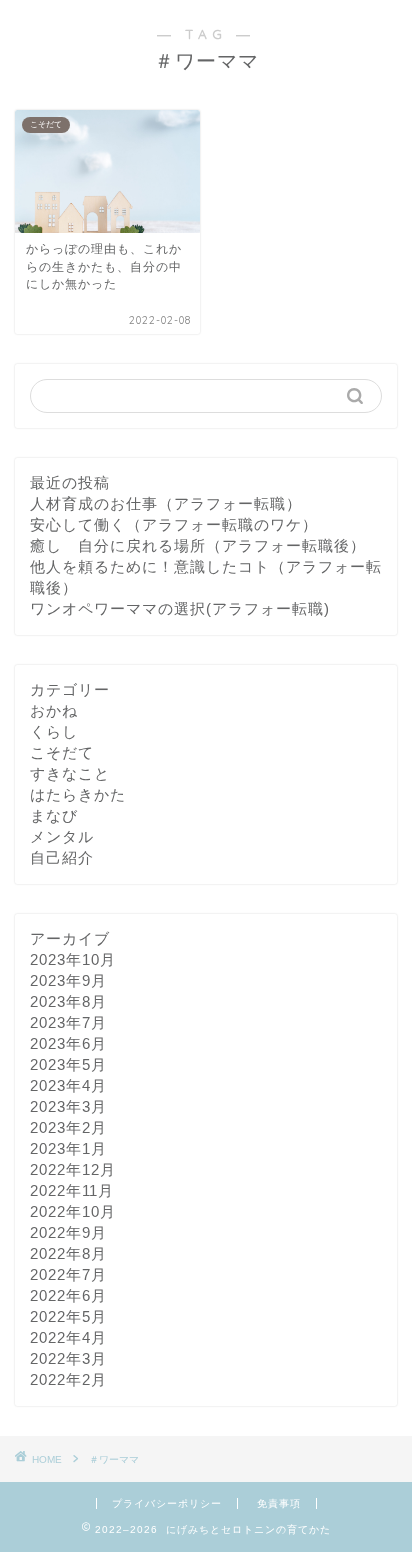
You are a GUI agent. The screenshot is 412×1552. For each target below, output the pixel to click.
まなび (54, 815)
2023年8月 (68, 1001)
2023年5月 (68, 1064)
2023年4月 (68, 1085)
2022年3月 (68, 1358)
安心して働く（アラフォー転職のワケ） (174, 524)
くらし (54, 731)
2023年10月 (73, 959)
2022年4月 (68, 1337)
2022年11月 (72, 1190)
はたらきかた (78, 794)
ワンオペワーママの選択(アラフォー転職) (180, 608)
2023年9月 (68, 980)
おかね (54, 710)
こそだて (62, 752)
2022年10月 (73, 1211)
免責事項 (279, 1503)
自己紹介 (62, 857)
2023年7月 (68, 1022)
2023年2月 (68, 1127)
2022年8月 (68, 1253)
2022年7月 (68, 1274)
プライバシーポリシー (167, 1503)
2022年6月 (68, 1295)
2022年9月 (68, 1232)
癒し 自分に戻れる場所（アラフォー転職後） (198, 545)
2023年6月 (68, 1043)
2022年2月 (68, 1379)
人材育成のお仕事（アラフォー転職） (166, 503)
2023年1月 (68, 1148)
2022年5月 (68, 1316)
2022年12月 (73, 1169)
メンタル (62, 836)
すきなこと (70, 773)
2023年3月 (68, 1106)
